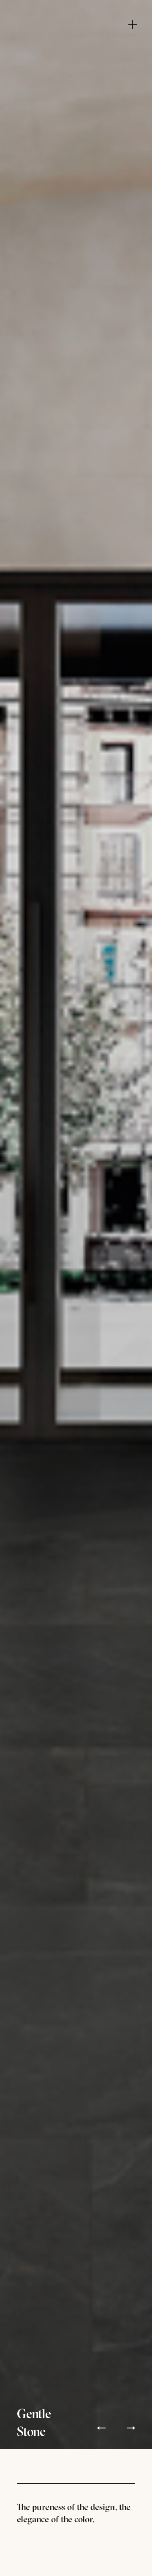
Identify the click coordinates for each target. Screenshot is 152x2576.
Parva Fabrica (79, 53)
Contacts (79, 78)
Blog (79, 66)
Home (76, 15)
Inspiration (79, 40)
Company (79, 27)
